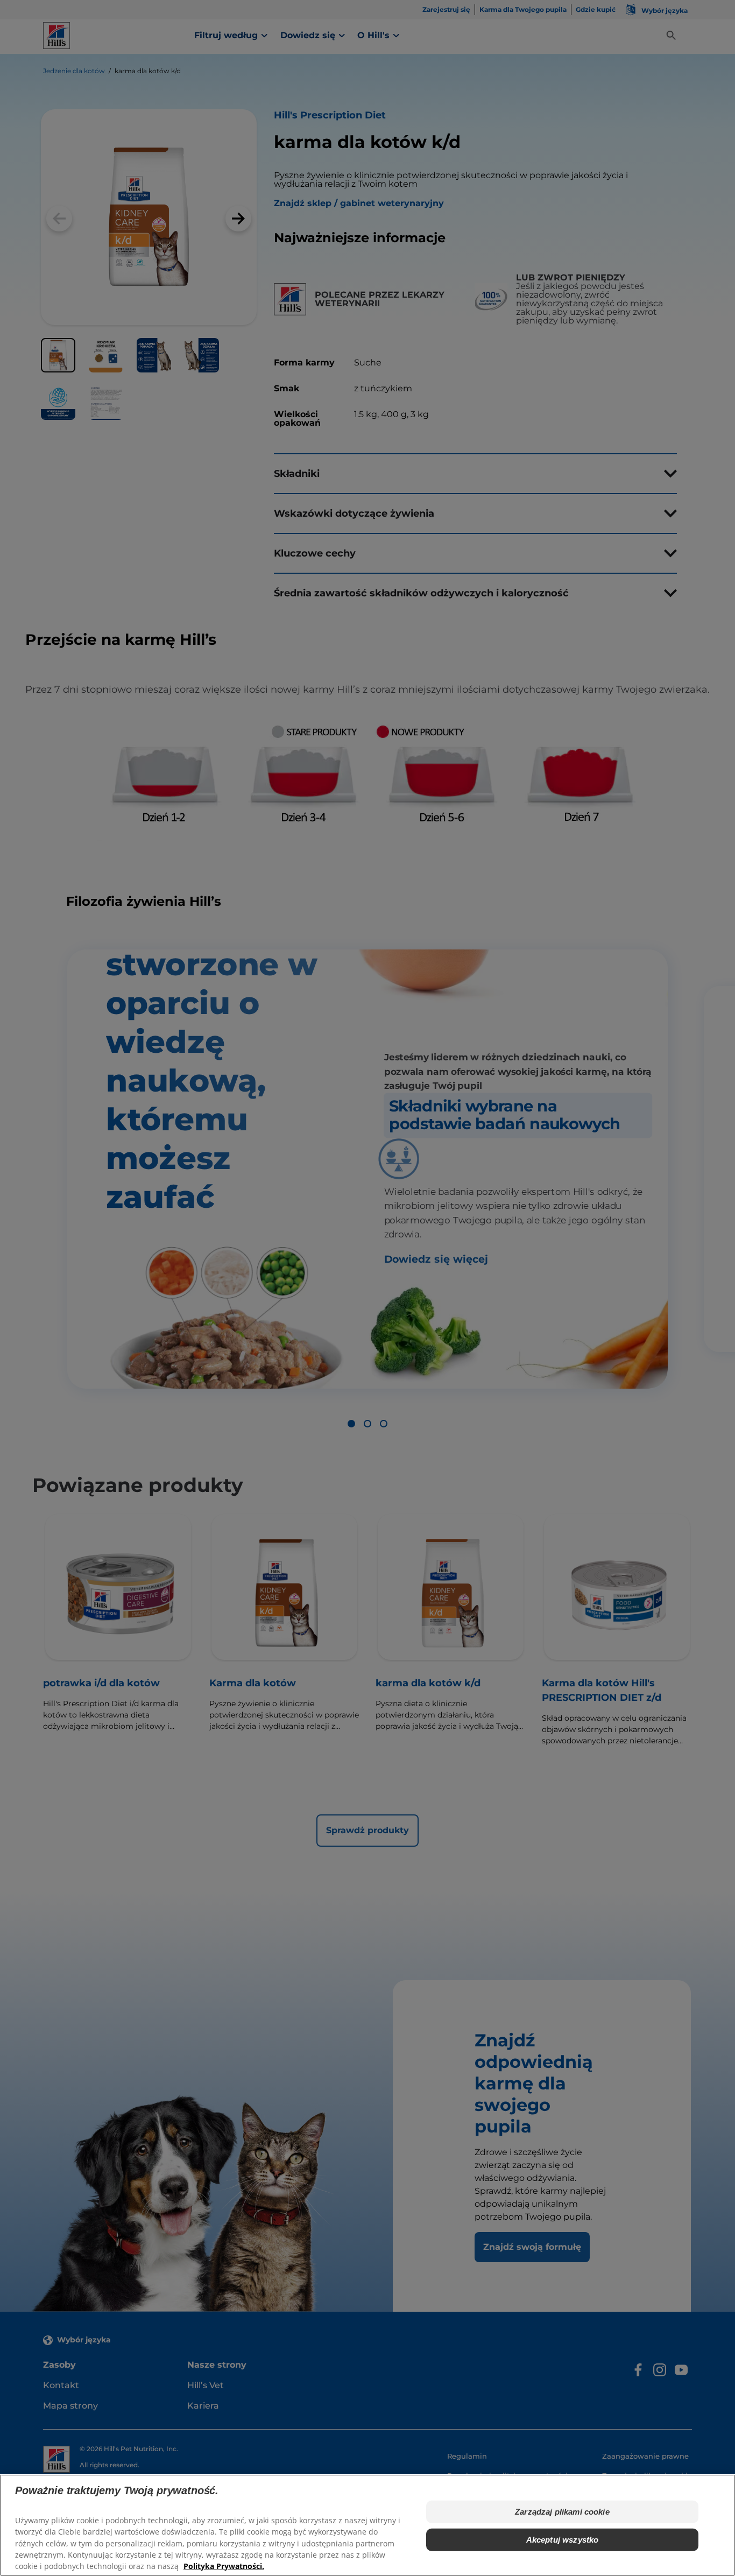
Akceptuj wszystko (563, 2540)
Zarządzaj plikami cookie (562, 2512)
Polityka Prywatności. (224, 2566)
